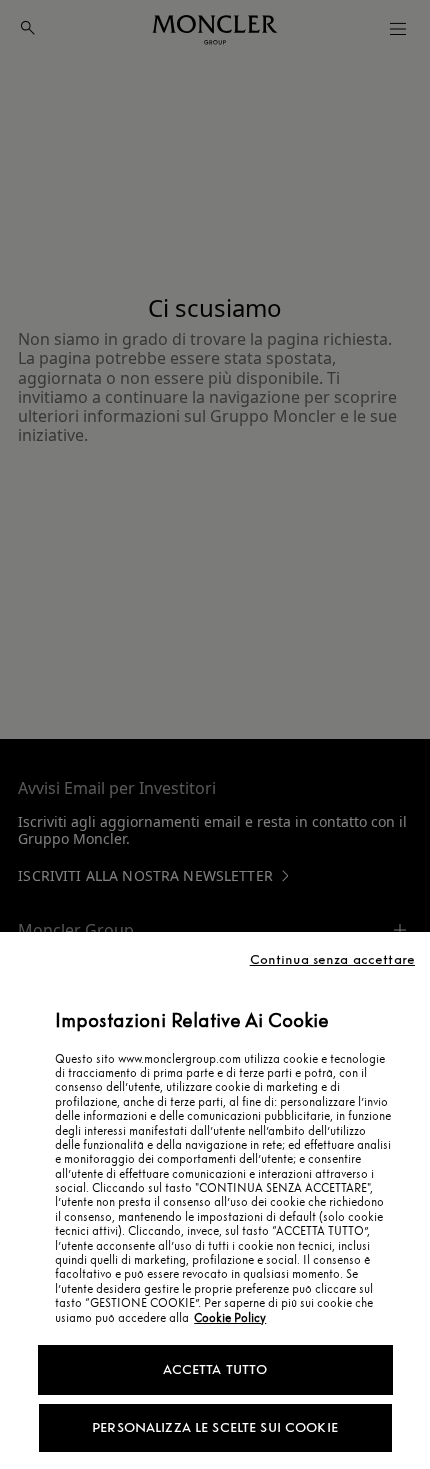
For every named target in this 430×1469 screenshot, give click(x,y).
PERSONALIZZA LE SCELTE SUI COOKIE (215, 1427)
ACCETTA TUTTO (215, 1369)
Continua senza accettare (332, 960)
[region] (215, 1200)
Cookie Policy (230, 1318)
